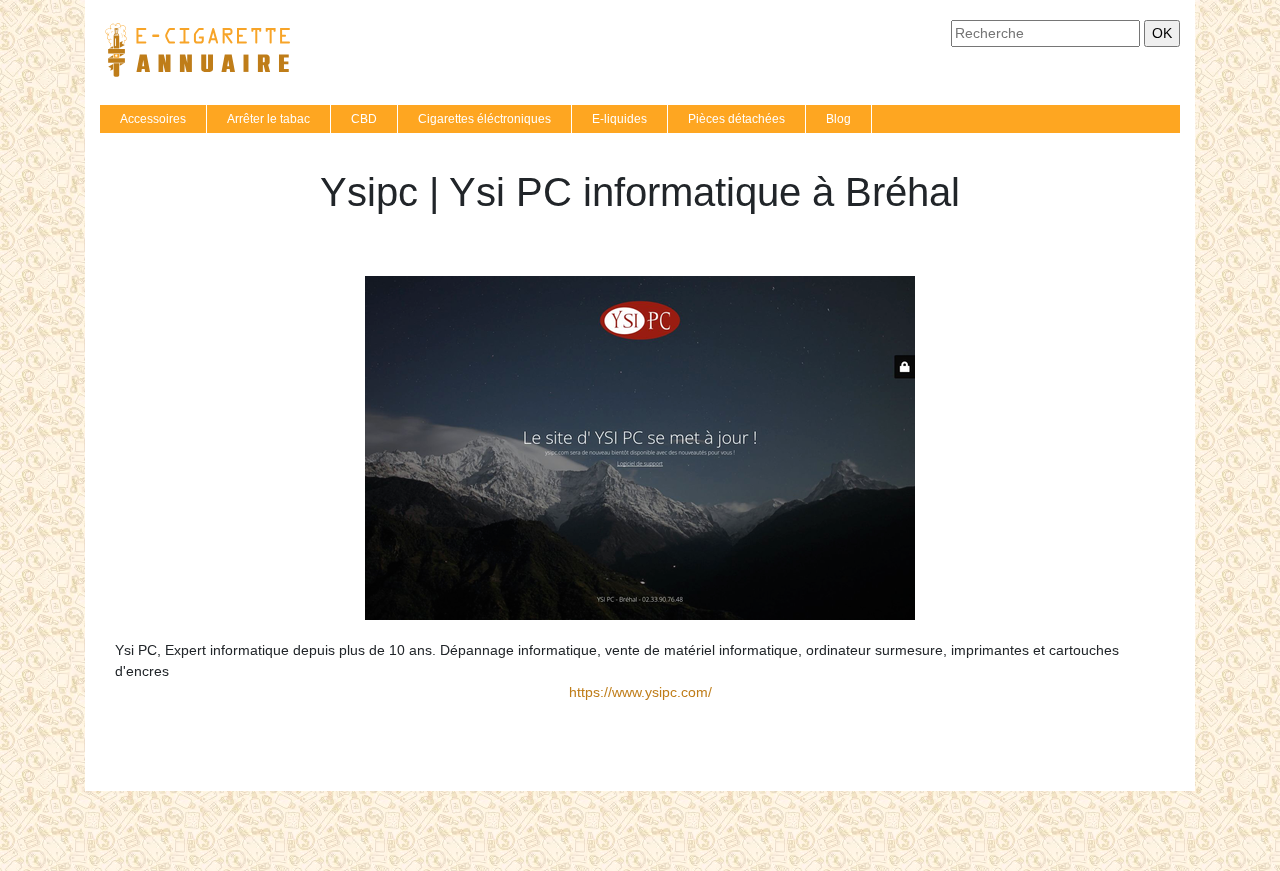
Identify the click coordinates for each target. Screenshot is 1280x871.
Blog (838, 119)
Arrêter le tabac (268, 119)
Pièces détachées (736, 119)
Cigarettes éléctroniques (484, 119)
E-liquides (619, 119)
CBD (364, 119)
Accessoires (153, 119)
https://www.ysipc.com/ (640, 692)
